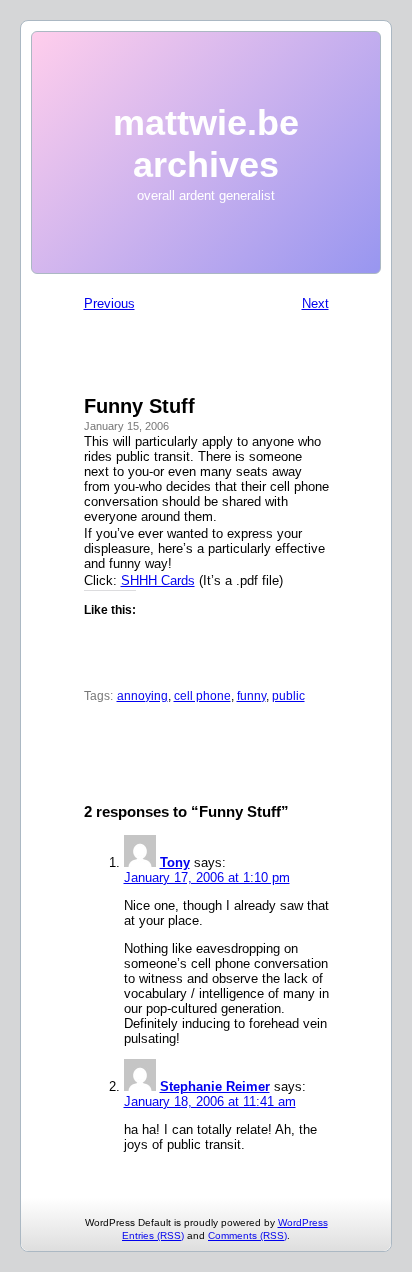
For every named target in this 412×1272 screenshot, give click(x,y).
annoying (142, 696)
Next (315, 303)
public (288, 696)
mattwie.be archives (206, 143)
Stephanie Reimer (215, 1086)
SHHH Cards (158, 580)
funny (251, 696)
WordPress (303, 1222)
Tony (175, 862)
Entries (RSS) (153, 1235)
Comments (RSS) (247, 1235)
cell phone (202, 696)
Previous (109, 303)
